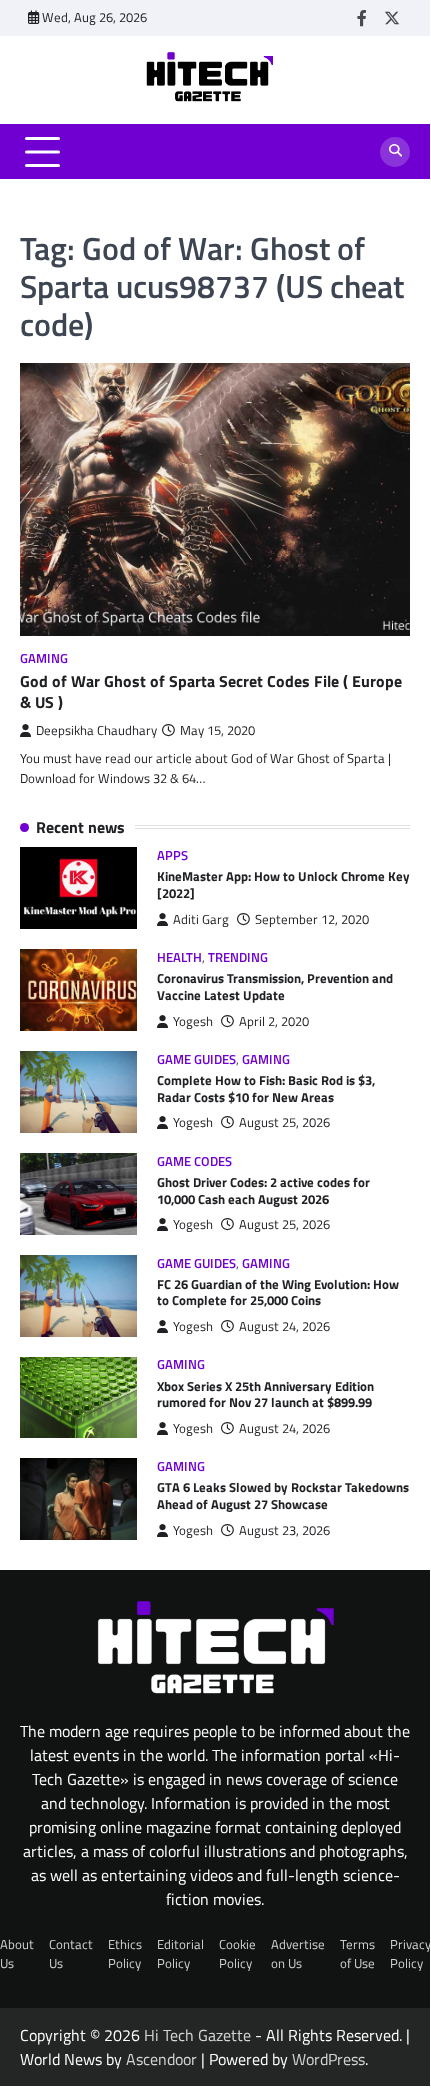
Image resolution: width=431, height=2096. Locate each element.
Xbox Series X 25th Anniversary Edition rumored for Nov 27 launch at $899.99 (265, 1394)
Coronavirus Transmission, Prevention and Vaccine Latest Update (275, 986)
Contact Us (71, 1953)
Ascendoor (161, 2059)
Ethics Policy (125, 1953)
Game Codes (194, 1161)
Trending (238, 957)
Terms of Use (357, 1953)
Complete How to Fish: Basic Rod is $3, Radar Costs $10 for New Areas (266, 1088)
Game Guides (196, 1059)
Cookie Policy (237, 1953)
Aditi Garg (201, 919)
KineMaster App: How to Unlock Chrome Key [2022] (283, 884)
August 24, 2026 (284, 1326)
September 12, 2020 (312, 919)
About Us (17, 1953)
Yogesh (193, 1021)
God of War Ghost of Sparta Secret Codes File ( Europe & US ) (211, 691)
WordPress (328, 2059)
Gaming (44, 658)
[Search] (395, 152)
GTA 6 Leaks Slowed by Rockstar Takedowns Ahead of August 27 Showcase (283, 1495)
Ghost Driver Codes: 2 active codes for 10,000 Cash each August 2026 (263, 1190)
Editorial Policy (180, 1953)
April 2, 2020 (274, 1021)
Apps (172, 855)
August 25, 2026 (284, 1122)
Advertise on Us (298, 1953)
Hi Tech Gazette (197, 2035)
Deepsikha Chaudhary (96, 730)
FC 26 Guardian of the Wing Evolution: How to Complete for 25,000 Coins (278, 1292)
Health (179, 957)
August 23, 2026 (284, 1530)
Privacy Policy (410, 1953)
